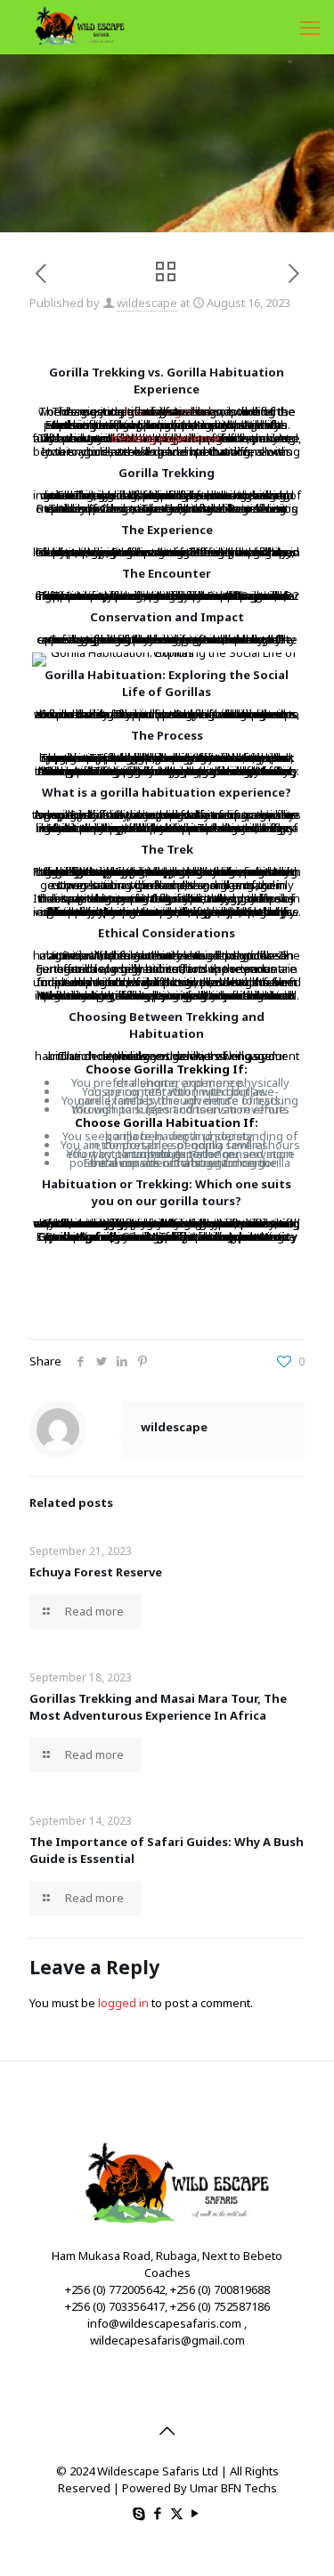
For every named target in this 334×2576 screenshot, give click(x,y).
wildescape (147, 303)
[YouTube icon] (196, 2513)
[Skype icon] (139, 2513)
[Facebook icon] (158, 2513)
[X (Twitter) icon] (177, 2513)
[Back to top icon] (167, 2431)
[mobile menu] (310, 27)
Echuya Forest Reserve (96, 1572)
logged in (123, 2003)
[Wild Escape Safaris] (75, 27)
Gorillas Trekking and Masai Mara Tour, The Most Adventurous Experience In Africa (158, 1707)
